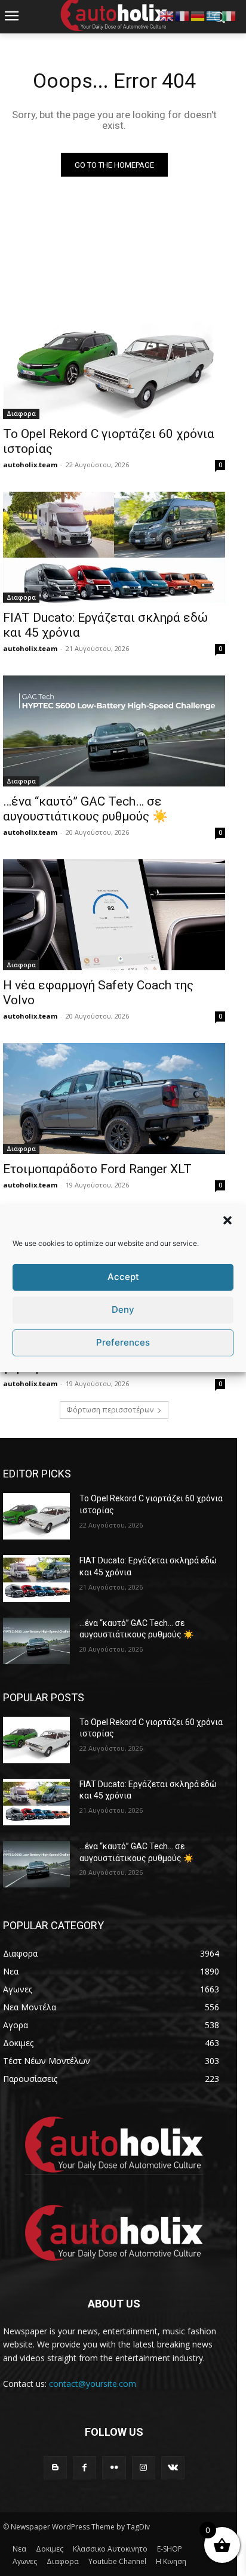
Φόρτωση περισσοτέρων (110, 1410)
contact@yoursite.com (93, 2384)
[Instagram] (144, 2468)
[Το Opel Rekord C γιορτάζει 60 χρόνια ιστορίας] (114, 363)
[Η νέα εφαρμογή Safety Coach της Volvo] (114, 915)
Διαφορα (21, 414)
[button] (227, 1220)
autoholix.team (30, 465)
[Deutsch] (198, 15)
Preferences (123, 1342)
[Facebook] (84, 2468)
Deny (123, 1309)
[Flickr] (114, 2468)
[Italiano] (229, 15)
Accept (123, 1277)
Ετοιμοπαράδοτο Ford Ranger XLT (97, 1169)
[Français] (183, 15)
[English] (167, 15)
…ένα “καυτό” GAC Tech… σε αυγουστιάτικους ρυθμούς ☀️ (85, 809)
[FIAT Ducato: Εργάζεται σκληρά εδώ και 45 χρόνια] (114, 547)
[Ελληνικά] (214, 15)
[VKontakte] (173, 2468)
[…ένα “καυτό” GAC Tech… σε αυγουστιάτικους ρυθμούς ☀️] (114, 731)
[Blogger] (55, 2468)
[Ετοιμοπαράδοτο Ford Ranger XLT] (114, 1099)
